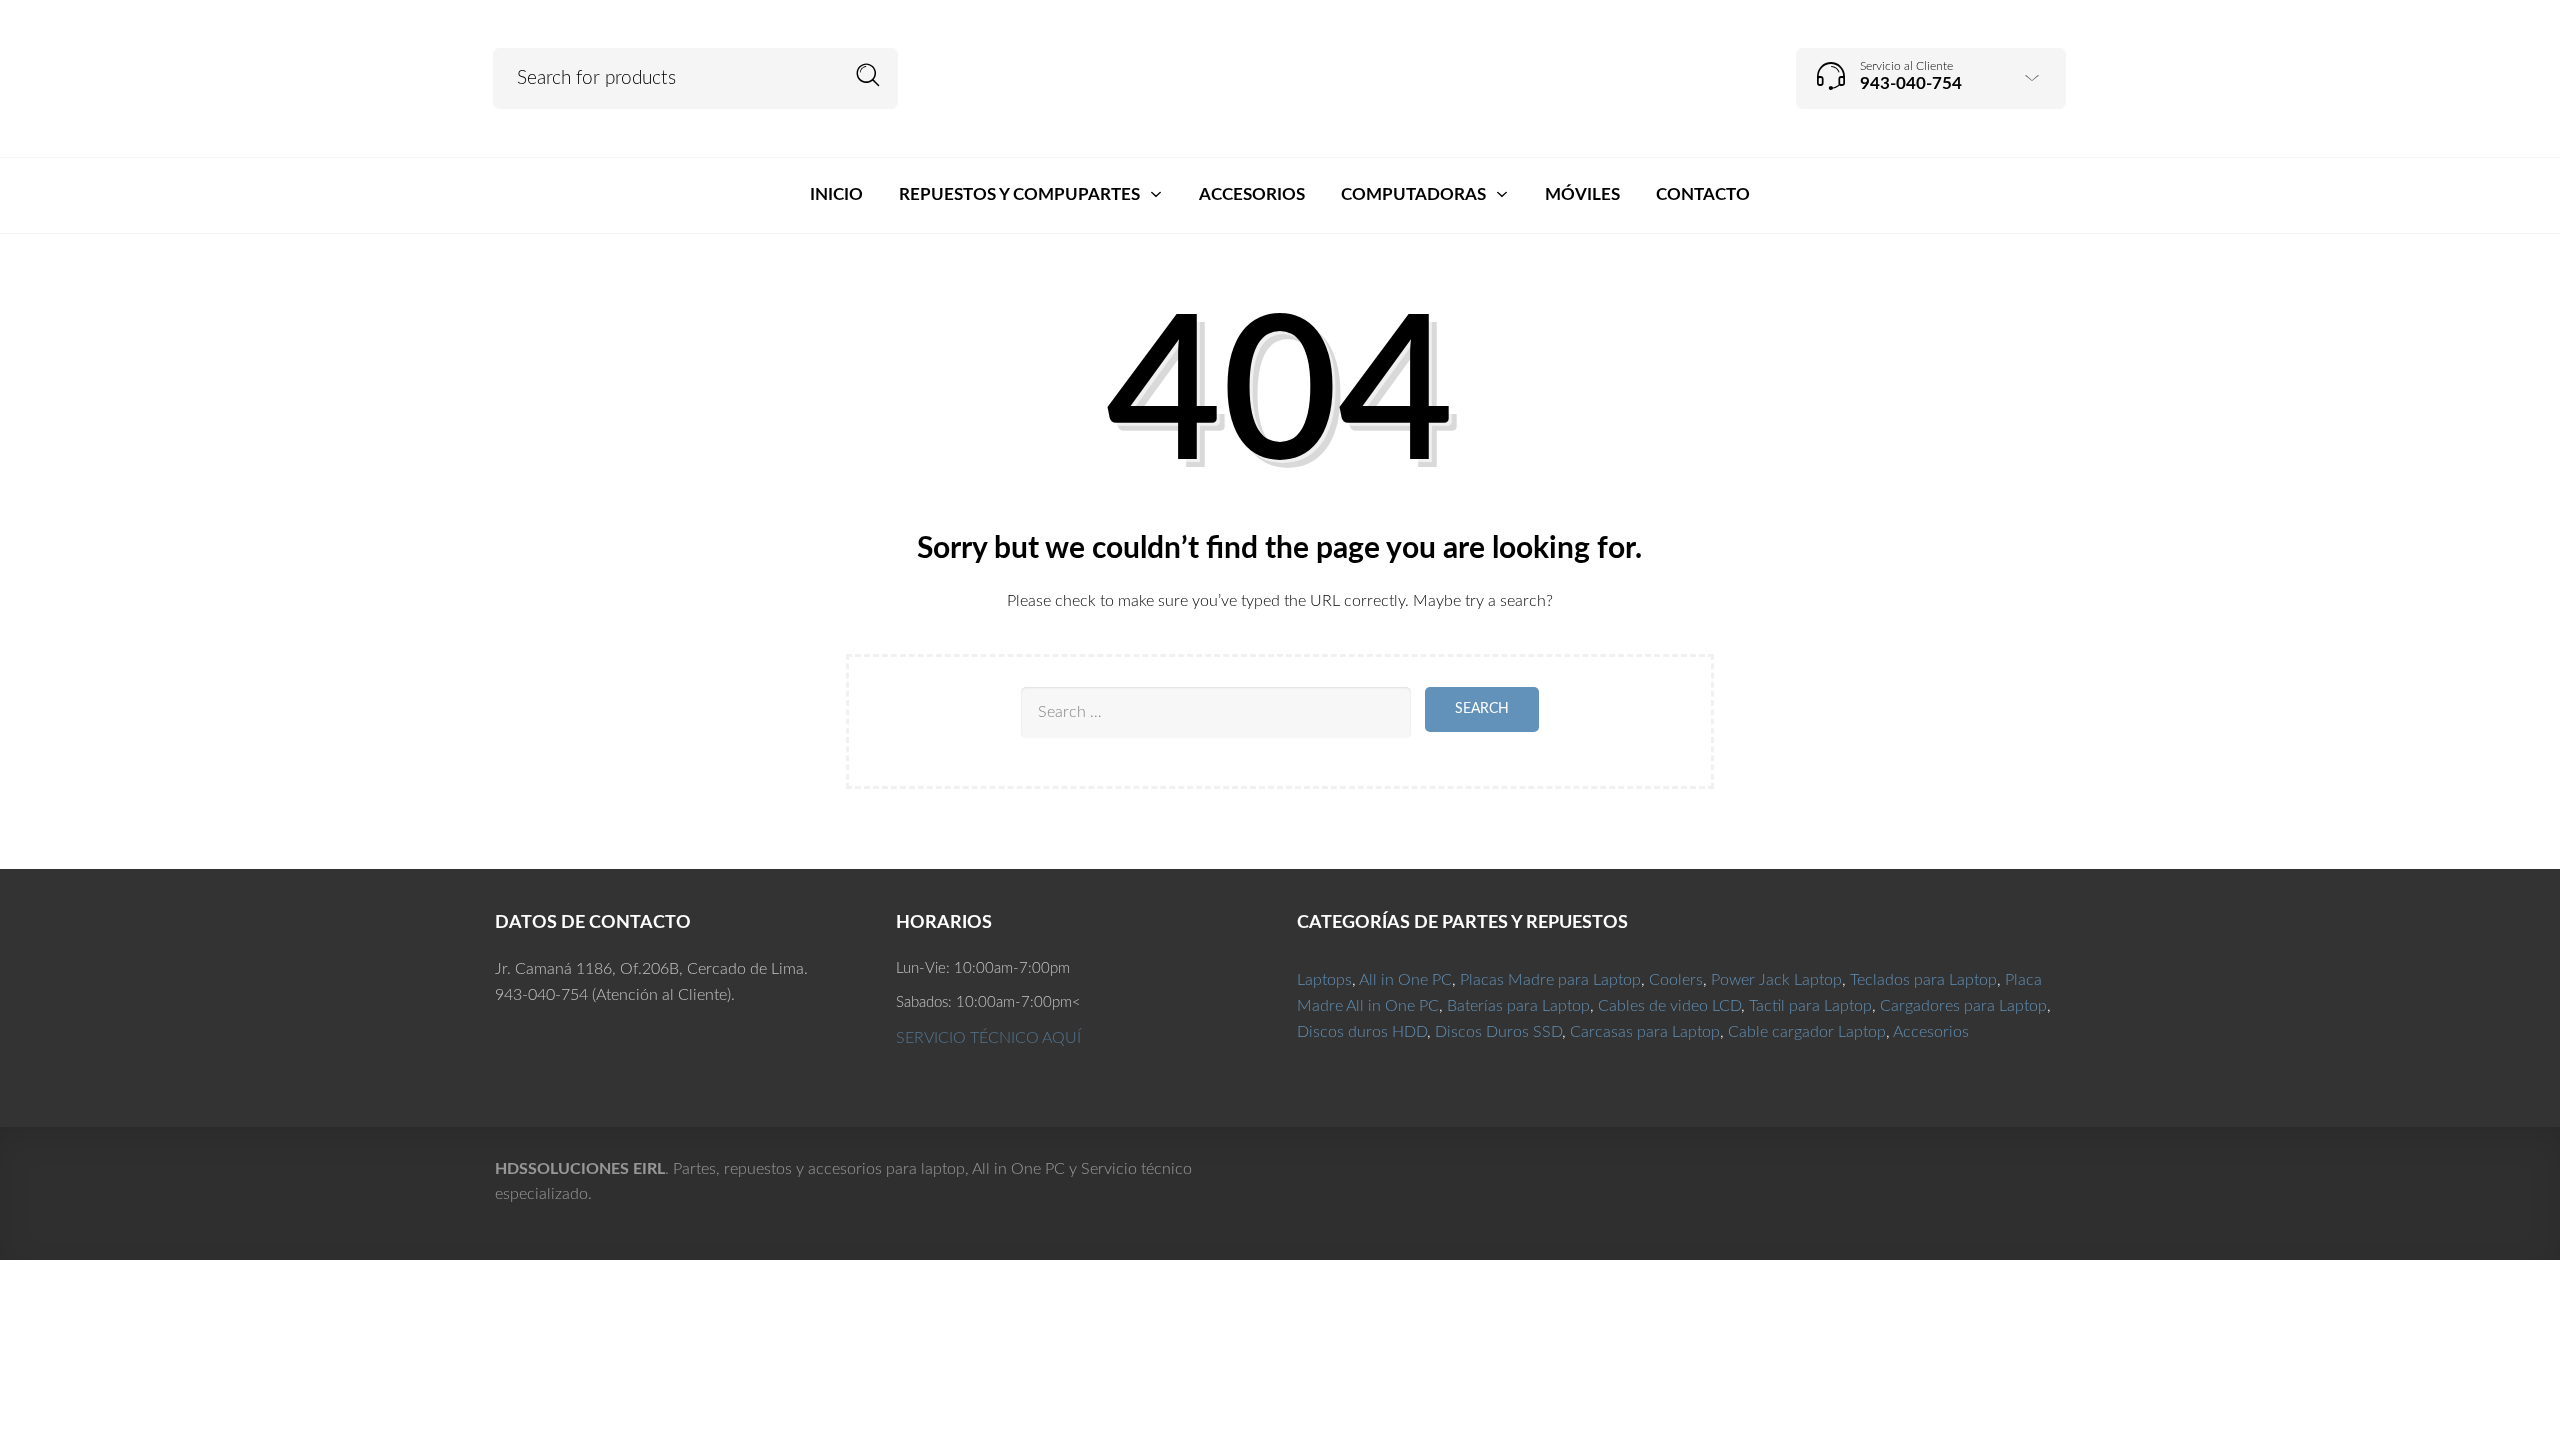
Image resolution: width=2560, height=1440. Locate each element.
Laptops (1324, 980)
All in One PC (1405, 980)
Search (868, 75)
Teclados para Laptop (1923, 980)
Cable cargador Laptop (1807, 1032)
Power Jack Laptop (1776, 980)
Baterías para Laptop (1518, 1006)
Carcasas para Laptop (1645, 1032)
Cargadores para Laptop (1963, 1006)
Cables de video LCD (1669, 1006)
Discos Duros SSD (1498, 1032)
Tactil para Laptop (1810, 1006)
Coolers (1676, 980)
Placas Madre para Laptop (1550, 980)
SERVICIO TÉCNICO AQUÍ (988, 1038)
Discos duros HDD (1362, 1032)
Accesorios (1931, 1032)
